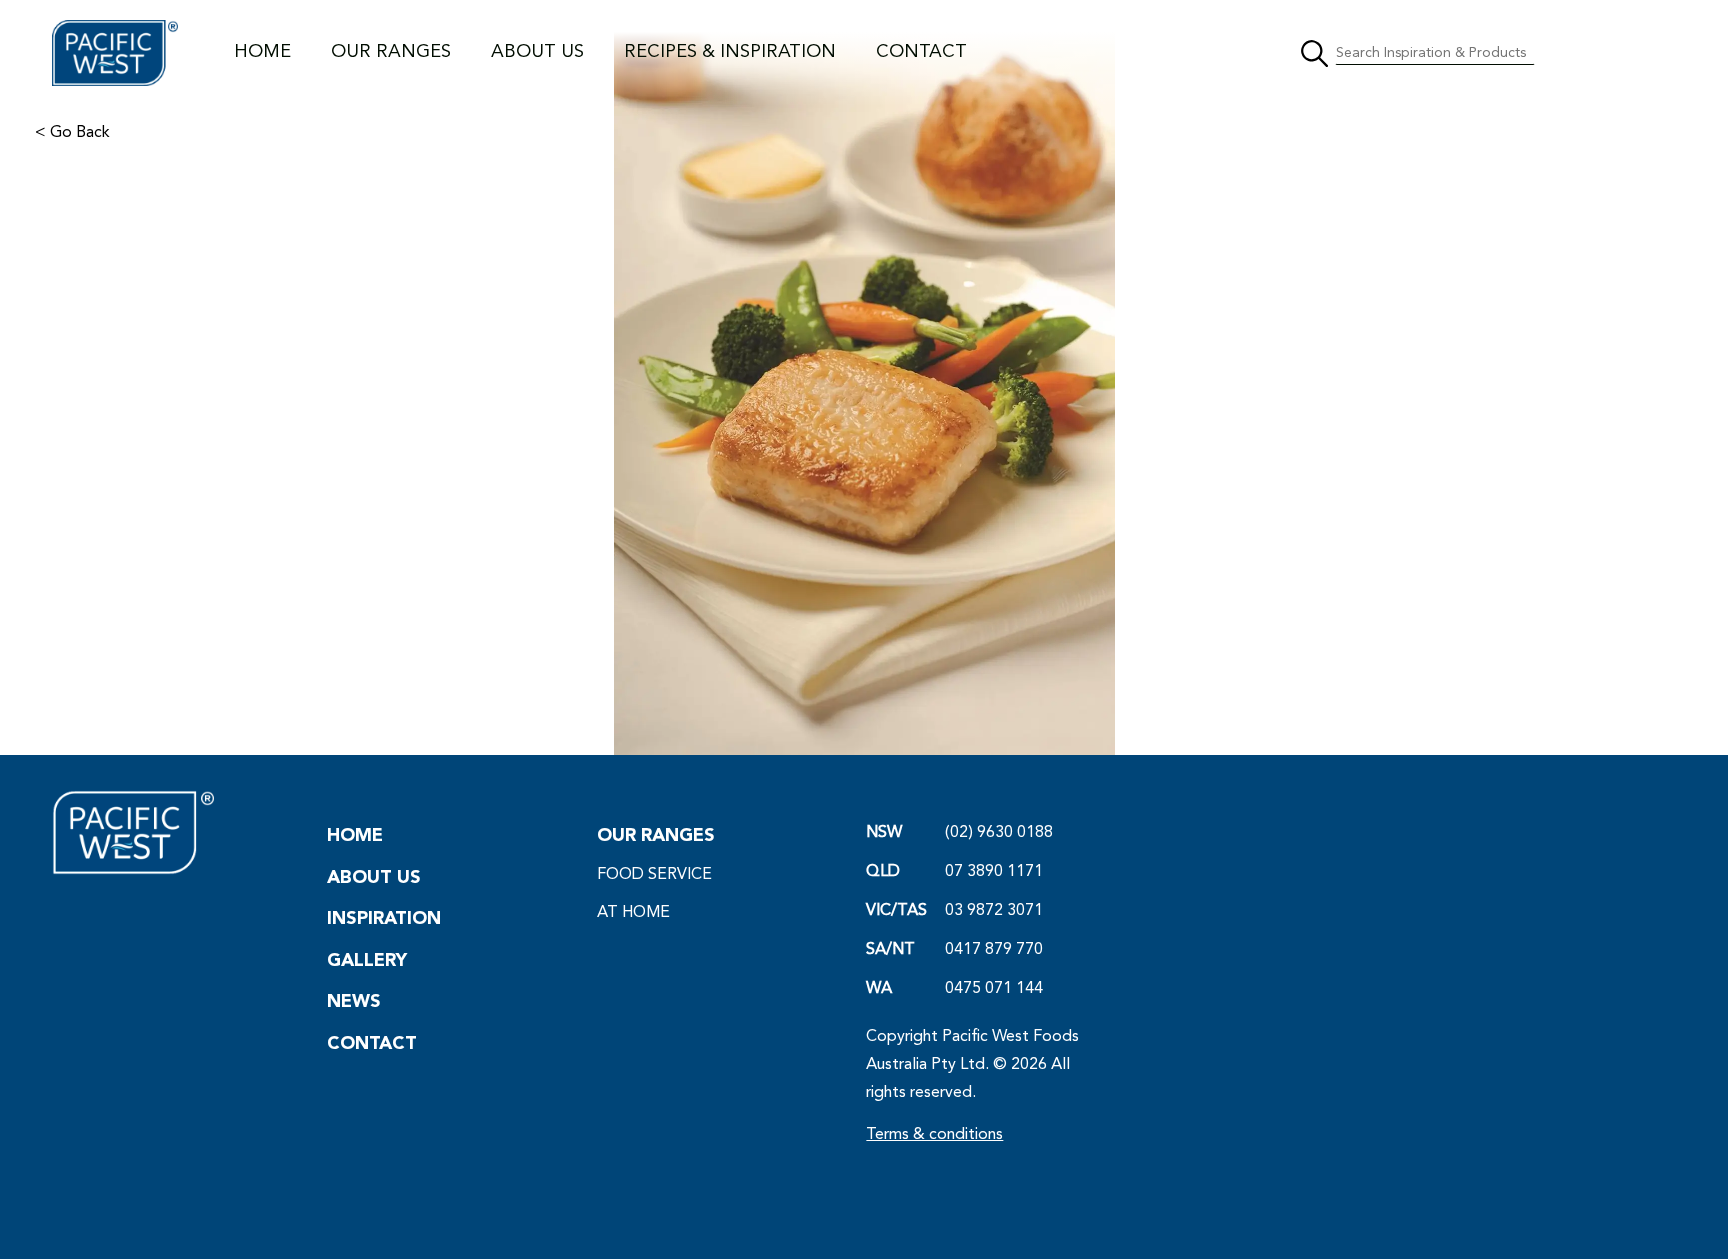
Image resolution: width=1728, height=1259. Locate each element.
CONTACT (921, 52)
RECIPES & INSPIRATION (730, 52)
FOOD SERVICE (654, 875)
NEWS (354, 1002)
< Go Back (72, 133)
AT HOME (633, 913)
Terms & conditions (934, 1135)
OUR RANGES (391, 52)
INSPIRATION (384, 919)
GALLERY (367, 961)
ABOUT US (537, 52)
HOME (262, 52)
